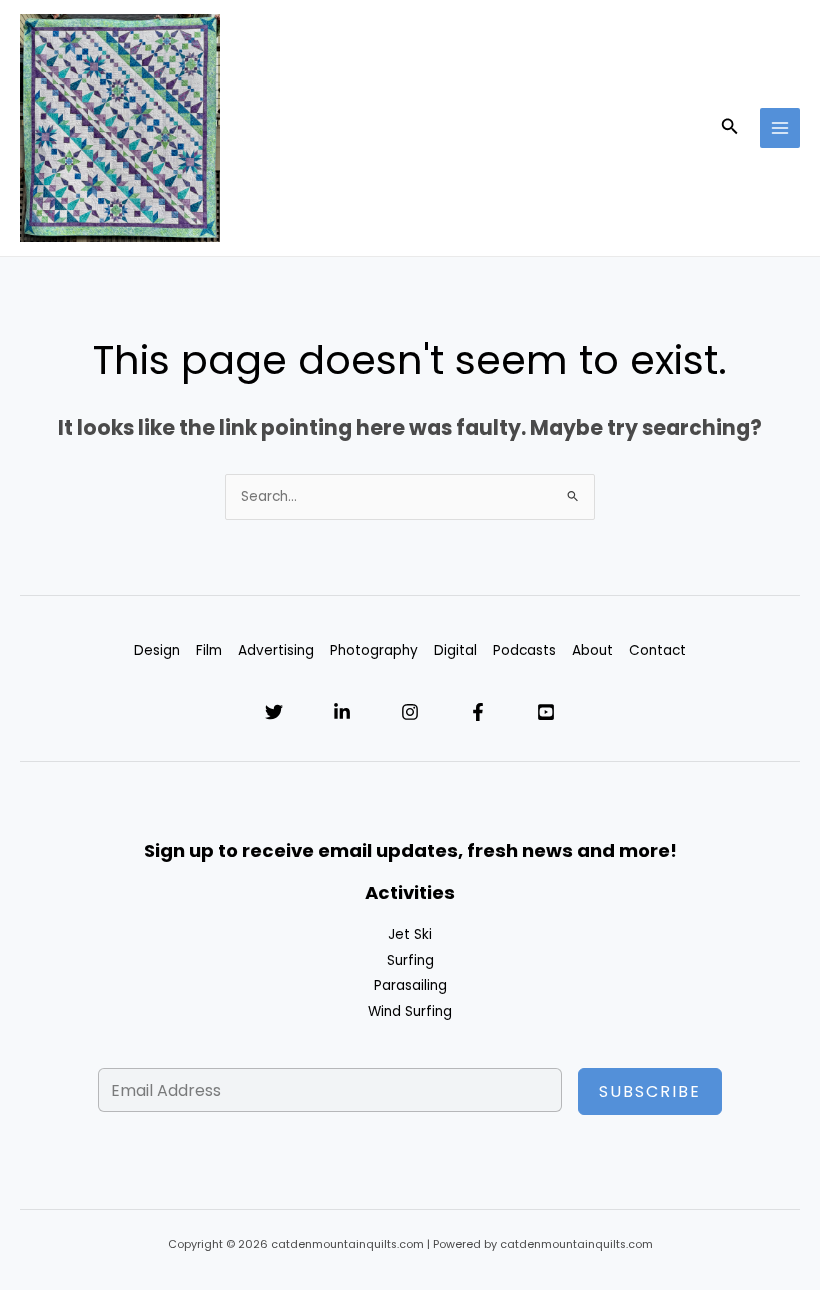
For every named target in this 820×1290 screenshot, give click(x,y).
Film (209, 650)
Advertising (276, 650)
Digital (455, 650)
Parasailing (410, 985)
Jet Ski (410, 934)
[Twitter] (274, 712)
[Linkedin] (342, 712)
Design (157, 650)
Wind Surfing (410, 1011)
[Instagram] (410, 712)
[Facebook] (478, 712)
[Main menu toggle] (780, 128)
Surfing (410, 960)
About (592, 650)
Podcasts (524, 650)
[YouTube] (546, 712)
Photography (374, 650)
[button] (730, 128)
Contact (657, 650)
